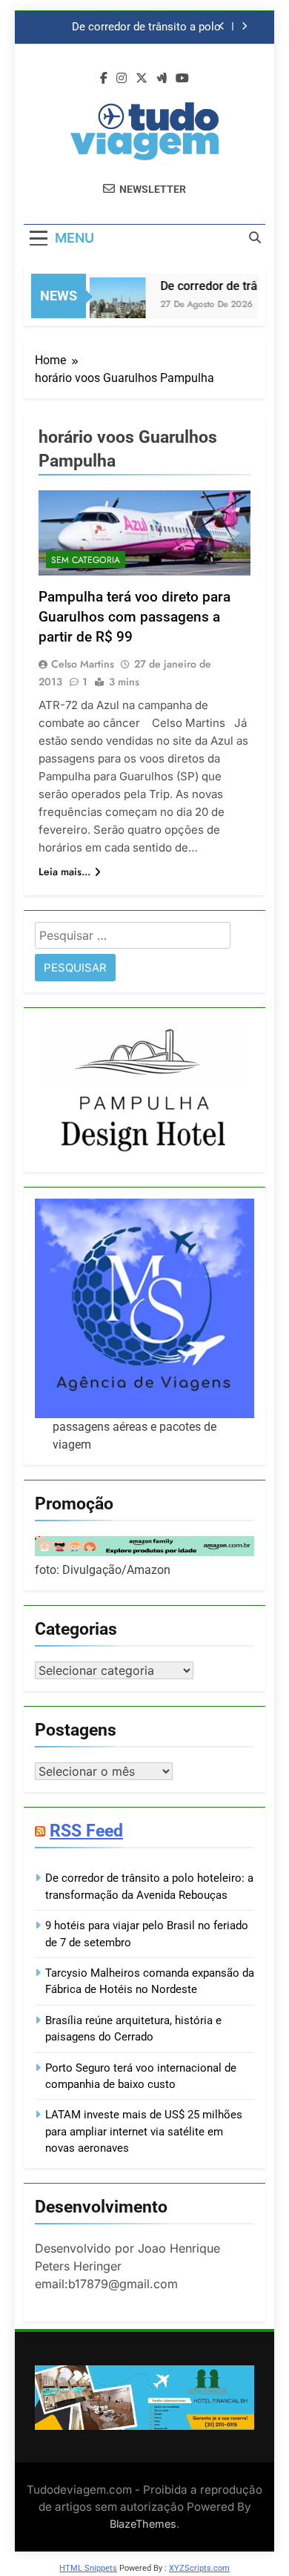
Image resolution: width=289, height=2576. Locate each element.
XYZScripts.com (199, 2568)
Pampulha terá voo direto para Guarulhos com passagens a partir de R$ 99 (134, 617)
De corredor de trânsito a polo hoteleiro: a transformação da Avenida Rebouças (146, 27)
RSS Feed (86, 1831)
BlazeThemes (143, 2524)
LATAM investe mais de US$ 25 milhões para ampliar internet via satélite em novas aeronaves (144, 2131)
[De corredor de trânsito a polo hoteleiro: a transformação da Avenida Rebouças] (112, 305)
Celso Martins (83, 664)
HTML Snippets (88, 2568)
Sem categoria (86, 560)
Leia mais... (64, 872)
